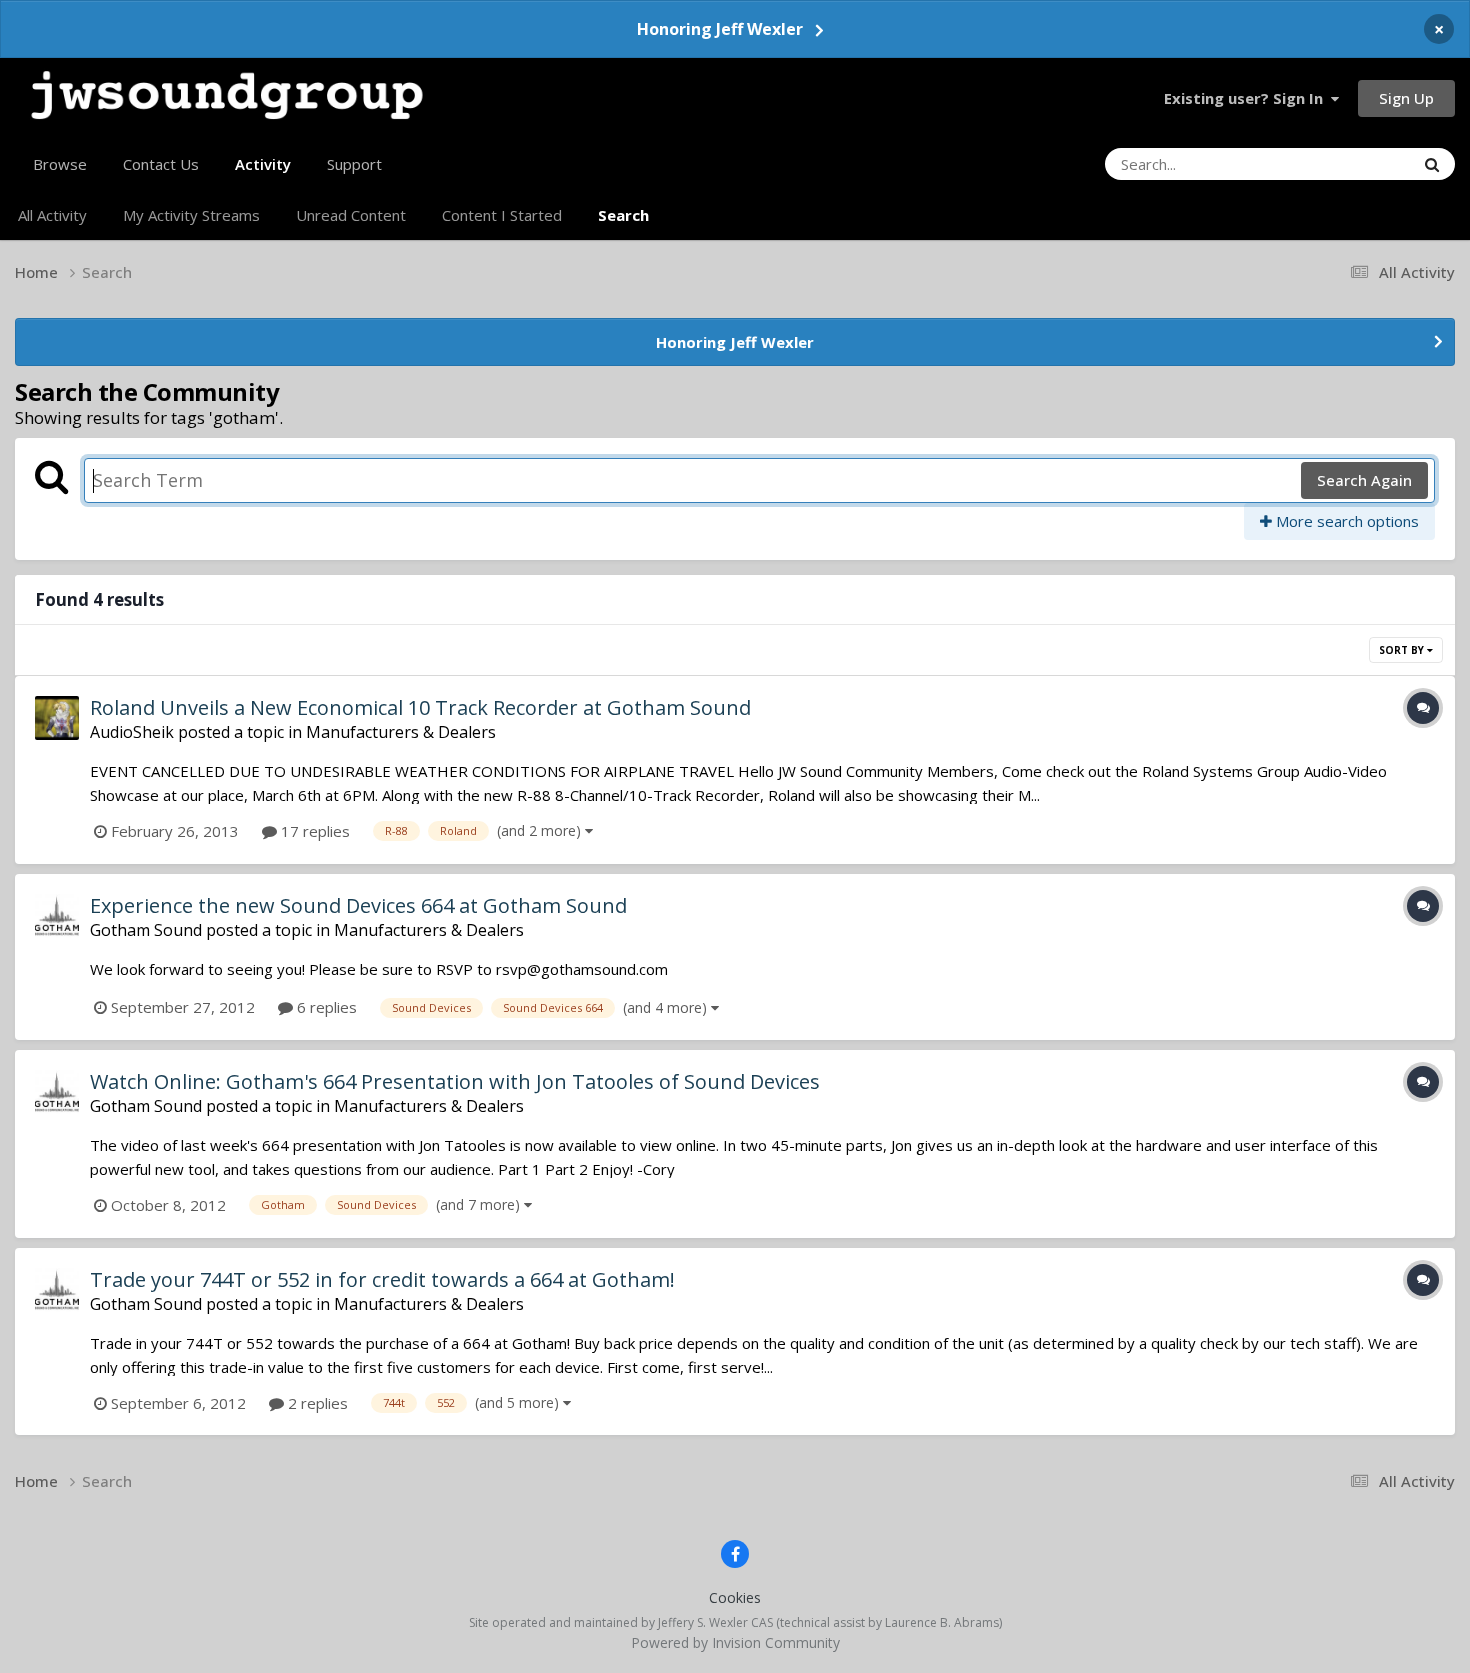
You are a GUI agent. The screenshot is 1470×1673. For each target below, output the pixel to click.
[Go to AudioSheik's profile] (57, 718)
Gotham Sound (146, 930)
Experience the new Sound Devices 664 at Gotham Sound (358, 905)
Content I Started (502, 215)
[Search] (1432, 164)
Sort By (1403, 650)
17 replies (313, 831)
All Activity (52, 215)
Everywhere (1349, 163)
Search (623, 215)
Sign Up (1406, 98)
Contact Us (161, 164)
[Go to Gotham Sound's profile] (57, 916)
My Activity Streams (191, 215)
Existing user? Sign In (1247, 98)
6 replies (325, 1007)
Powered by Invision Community (735, 1642)
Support (354, 164)
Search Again (1364, 480)
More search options (1345, 521)
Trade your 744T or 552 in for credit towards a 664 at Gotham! (382, 1279)
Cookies (735, 1597)
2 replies (316, 1403)
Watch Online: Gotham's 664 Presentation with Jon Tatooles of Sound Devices (455, 1081)
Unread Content (351, 215)
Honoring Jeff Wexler (720, 29)
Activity (263, 164)
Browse (60, 164)
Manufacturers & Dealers (401, 732)
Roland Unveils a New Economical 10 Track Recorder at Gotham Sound (420, 707)
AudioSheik (132, 732)
